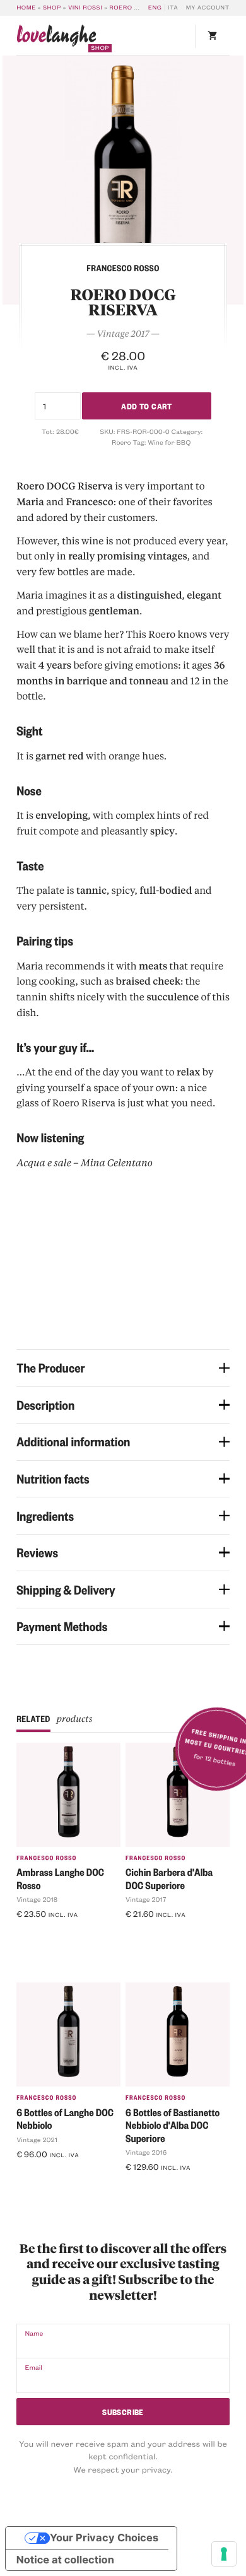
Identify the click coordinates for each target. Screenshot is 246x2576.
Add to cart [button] (44, 1934)
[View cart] (212, 36)
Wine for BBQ (169, 442)
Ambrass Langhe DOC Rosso (60, 1878)
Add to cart (146, 405)
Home (26, 8)
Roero (121, 442)
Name (34, 2333)
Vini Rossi (85, 8)
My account (208, 8)
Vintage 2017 (146, 1899)
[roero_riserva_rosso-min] (123, 180)
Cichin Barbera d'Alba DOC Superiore (169, 1878)
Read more (41, 2174)
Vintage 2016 (146, 2152)
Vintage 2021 (37, 2140)
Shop (52, 8)
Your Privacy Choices (104, 2538)
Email (33, 2367)
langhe (56, 38)
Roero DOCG (131, 8)
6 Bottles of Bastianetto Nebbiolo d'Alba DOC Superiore (173, 2125)
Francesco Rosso (46, 1858)
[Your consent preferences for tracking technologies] (224, 2554)
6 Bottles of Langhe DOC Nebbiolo (65, 2119)
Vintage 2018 (37, 1899)
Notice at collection (65, 2560)
